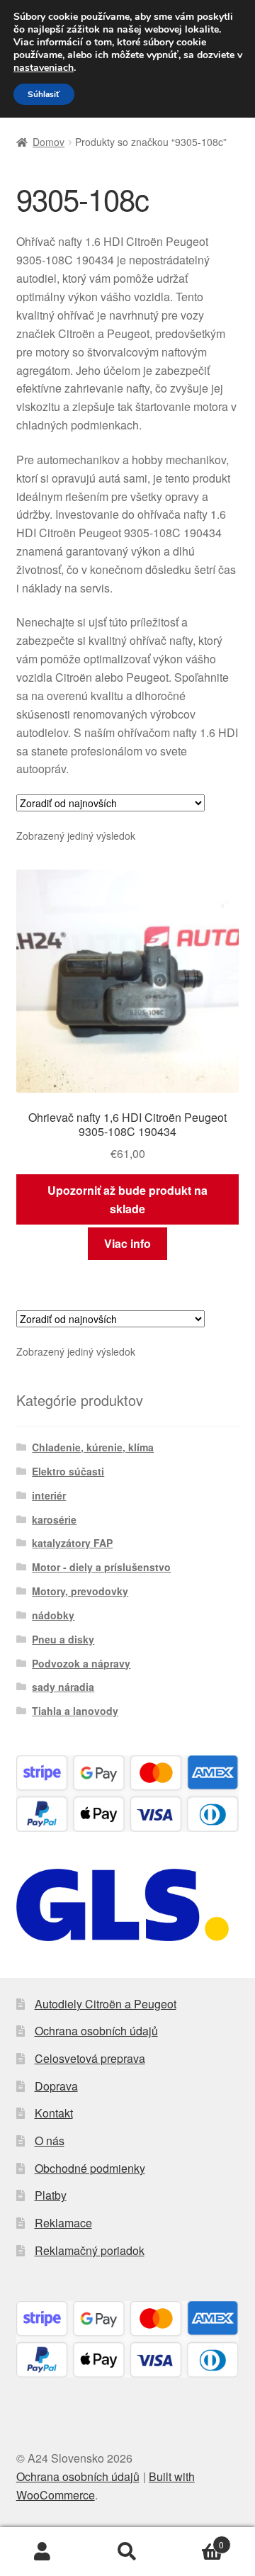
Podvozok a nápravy (81, 1663)
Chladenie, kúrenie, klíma (93, 1447)
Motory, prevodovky (80, 1591)
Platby (51, 2195)
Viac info (127, 1243)
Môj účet (42, 2552)
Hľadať (127, 2552)
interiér (49, 1495)
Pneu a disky (63, 1639)
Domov (49, 142)
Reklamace (63, 2223)
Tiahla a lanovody (75, 1711)
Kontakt (54, 2113)
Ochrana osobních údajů (96, 2031)
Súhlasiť (44, 94)
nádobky (53, 1615)
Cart (197, 2540)
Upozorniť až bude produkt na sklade (127, 1199)
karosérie (54, 1519)
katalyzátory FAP (72, 1543)
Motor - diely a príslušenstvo (101, 1567)
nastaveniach (44, 68)
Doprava (56, 2086)
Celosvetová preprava (90, 2058)
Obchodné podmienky (90, 2168)
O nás (50, 2141)
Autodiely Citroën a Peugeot (106, 2004)
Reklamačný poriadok (90, 2250)
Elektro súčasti (68, 1471)
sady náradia (63, 1687)
